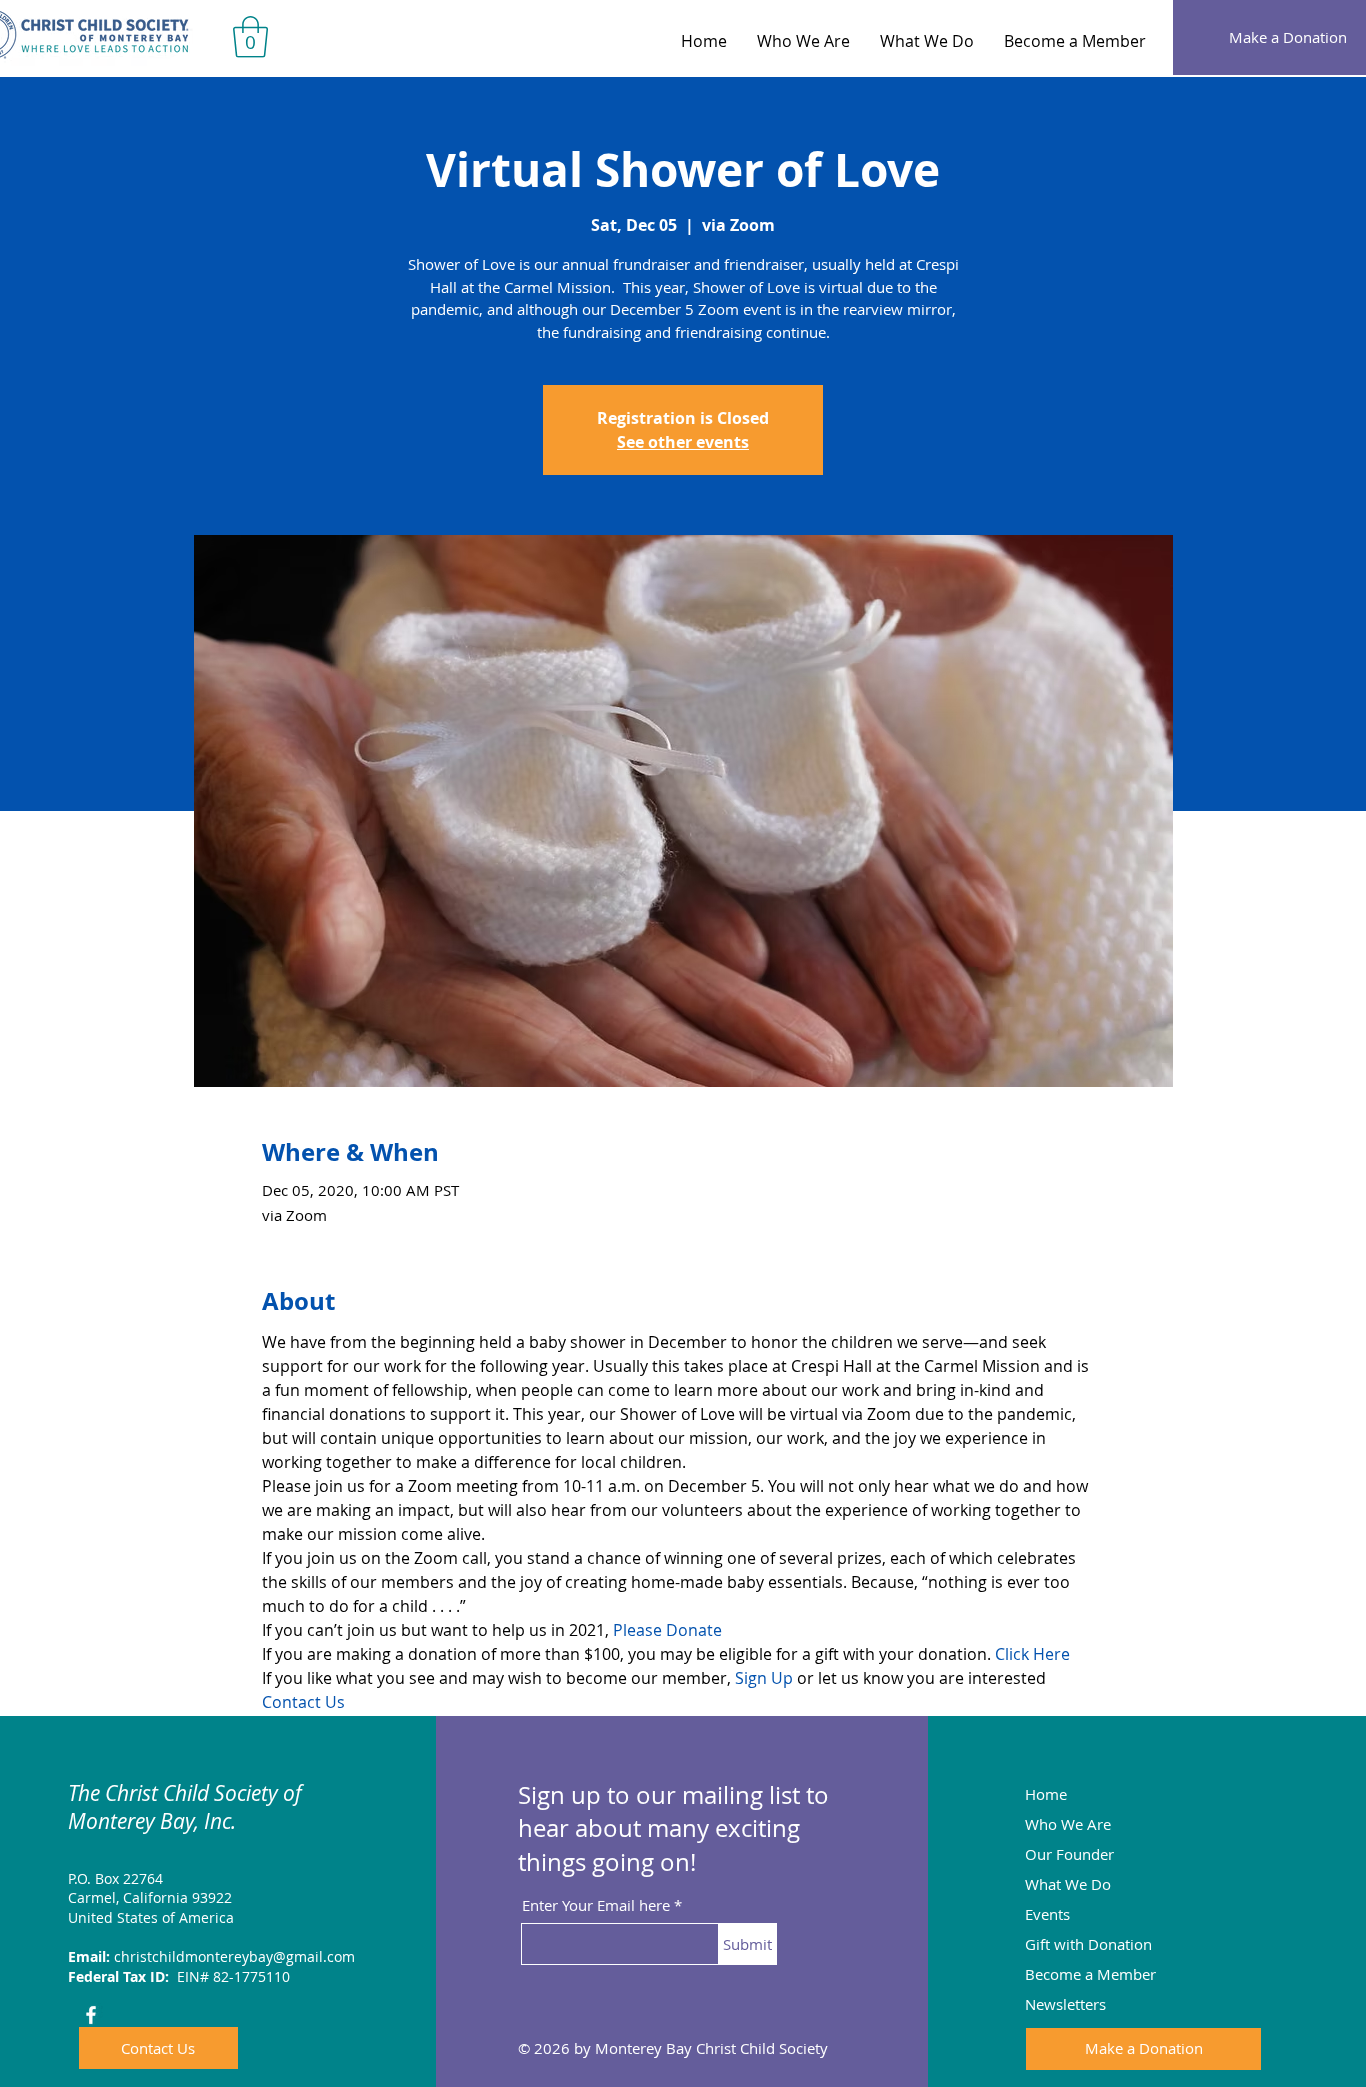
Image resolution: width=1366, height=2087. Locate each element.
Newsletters (1065, 2004)
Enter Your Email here (596, 1905)
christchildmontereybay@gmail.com (234, 1956)
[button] (250, 37)
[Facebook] (91, 2015)
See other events (683, 442)
